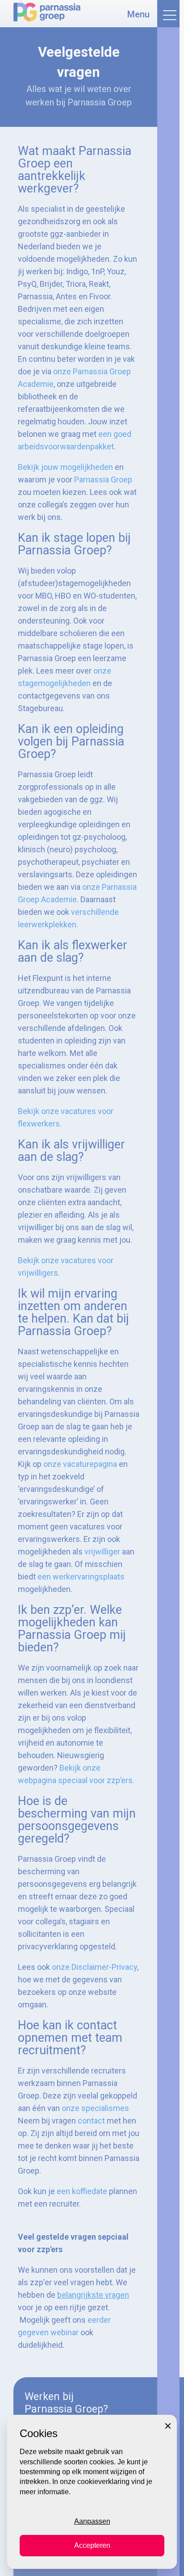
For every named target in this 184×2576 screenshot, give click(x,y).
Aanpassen (92, 2521)
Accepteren (92, 2545)
